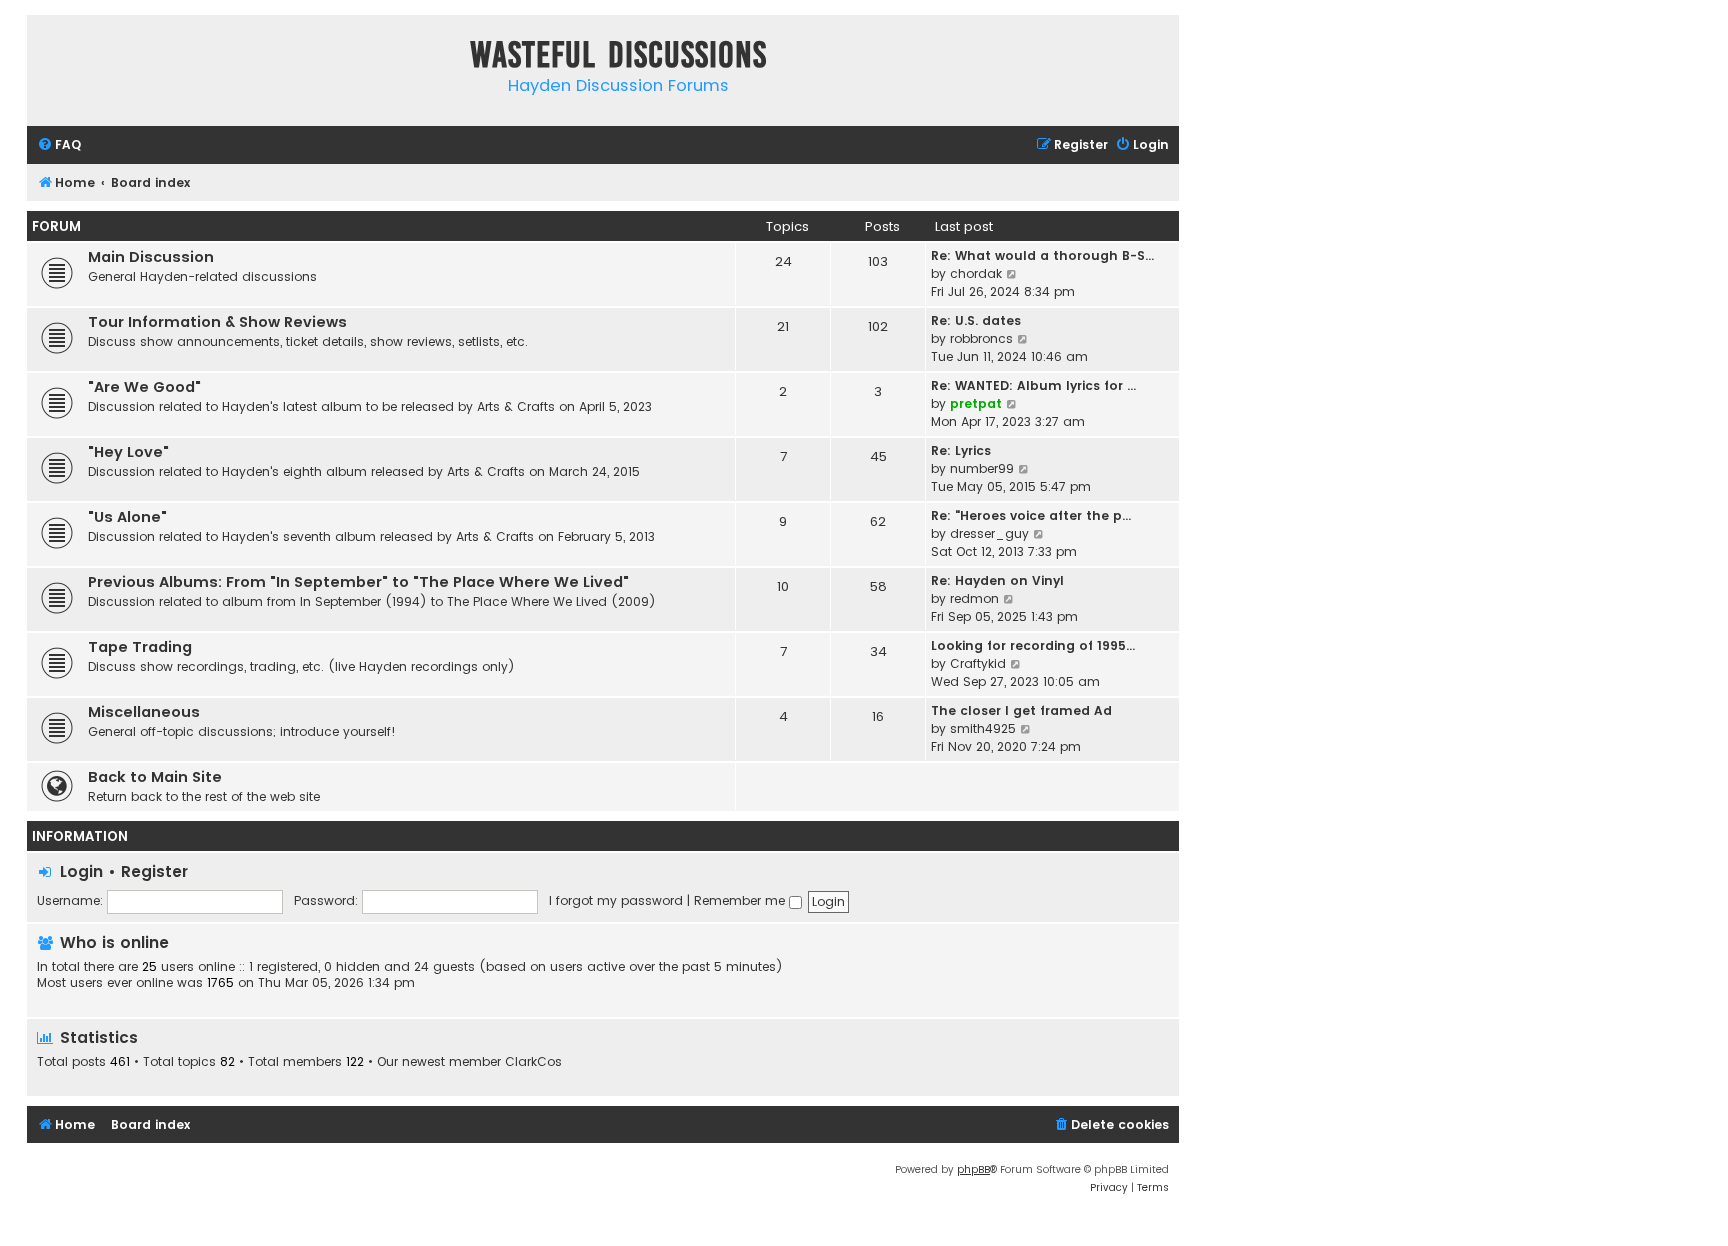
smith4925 (983, 728)
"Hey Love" (128, 452)
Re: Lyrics (961, 450)
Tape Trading (140, 647)
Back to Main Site (155, 777)
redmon (974, 598)
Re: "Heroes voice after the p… (1031, 515)
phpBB (973, 1169)
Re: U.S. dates (976, 320)
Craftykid (978, 663)
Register (154, 871)
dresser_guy (989, 533)
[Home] (47, 58)
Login (81, 871)
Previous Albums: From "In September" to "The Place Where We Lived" (358, 582)
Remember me (741, 900)
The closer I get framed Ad (1021, 710)
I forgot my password (616, 900)
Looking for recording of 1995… (1033, 645)
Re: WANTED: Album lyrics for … (1033, 385)
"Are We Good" (144, 387)
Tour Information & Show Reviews (217, 322)
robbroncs (981, 338)
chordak (976, 273)
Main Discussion (151, 257)
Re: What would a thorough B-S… (1042, 255)
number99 (982, 468)
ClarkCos (533, 1062)
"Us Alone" (127, 517)
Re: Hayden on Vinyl (997, 580)
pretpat (976, 403)
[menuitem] (59, 145)
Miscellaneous (144, 712)
